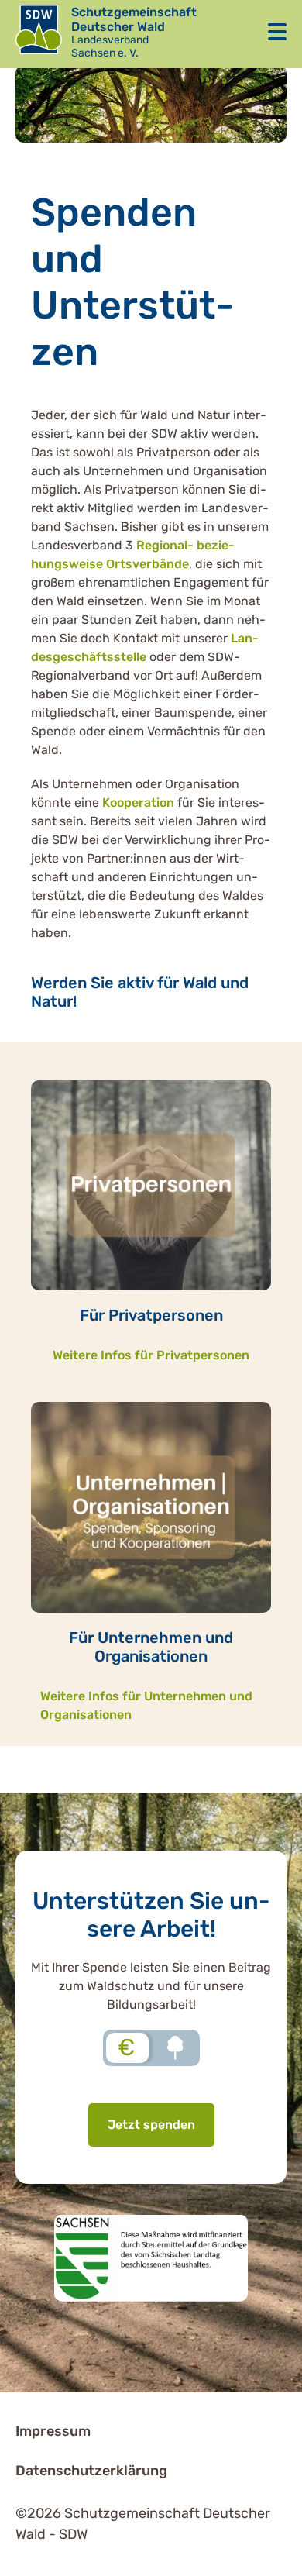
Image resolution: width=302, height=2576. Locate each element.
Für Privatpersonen (151, 1315)
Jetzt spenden (151, 2125)
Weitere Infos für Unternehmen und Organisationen (146, 1705)
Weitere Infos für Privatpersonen (151, 1355)
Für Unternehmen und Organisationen (151, 1647)
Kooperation (138, 802)
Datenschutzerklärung (91, 2471)
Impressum (53, 2431)
